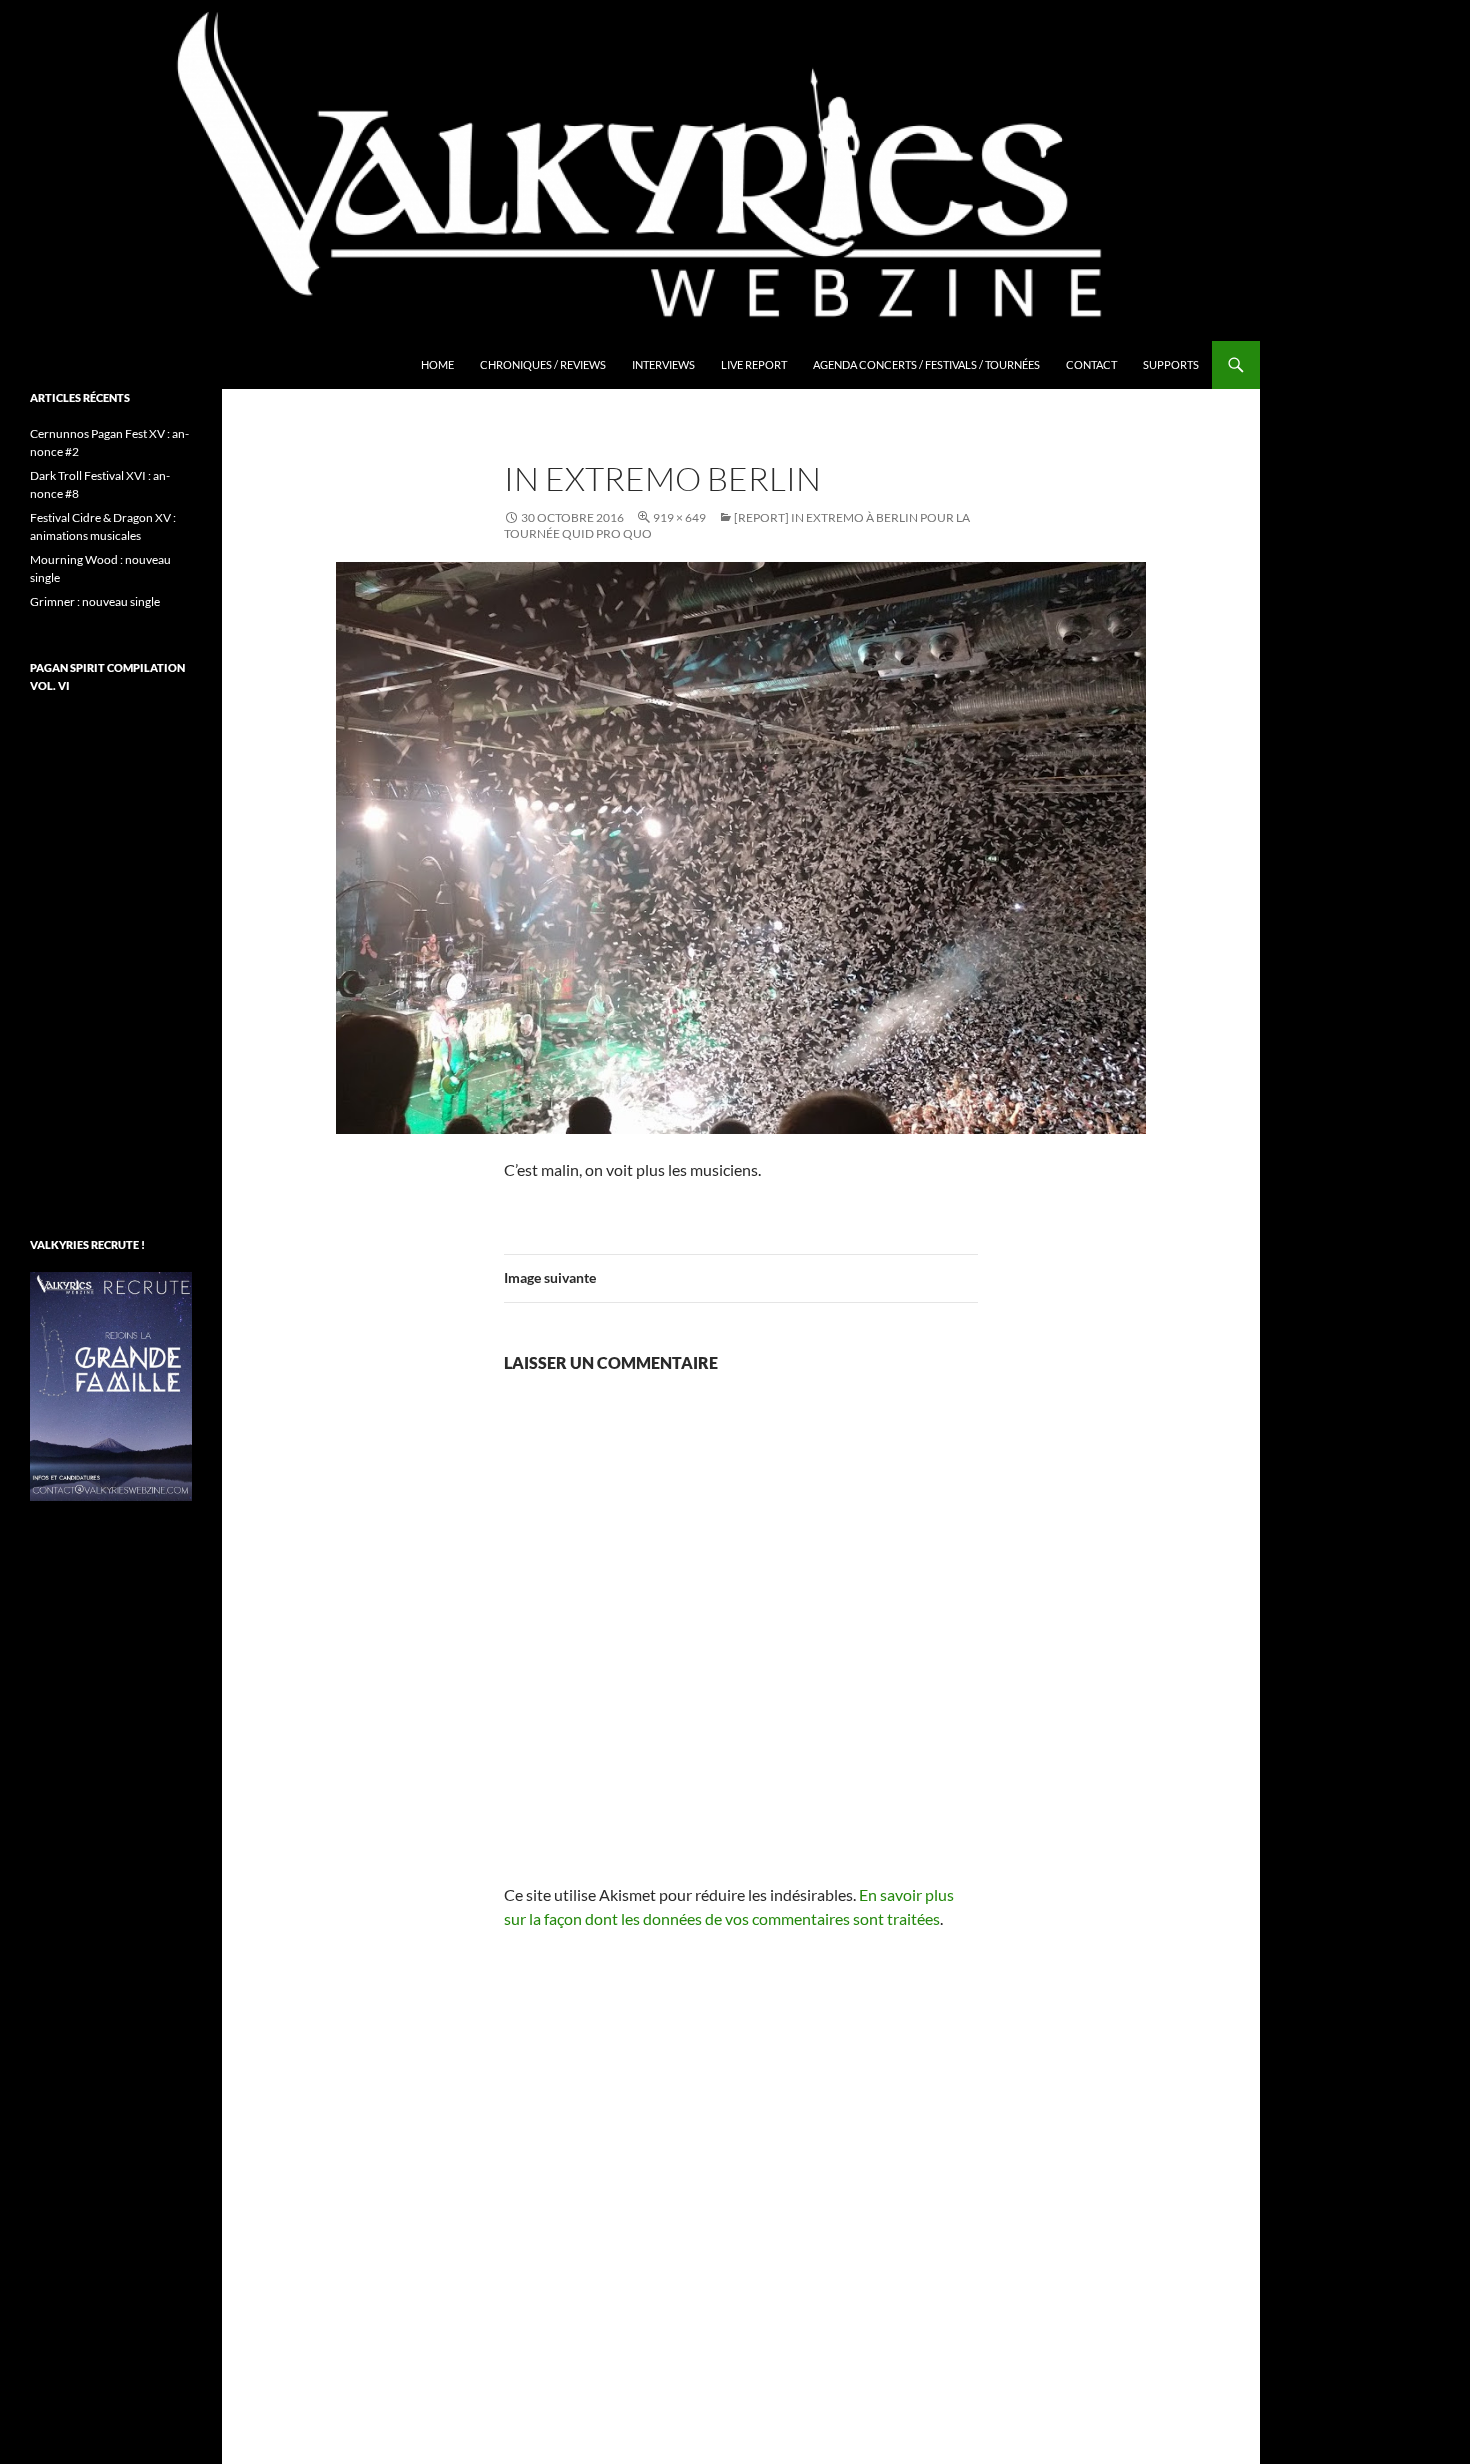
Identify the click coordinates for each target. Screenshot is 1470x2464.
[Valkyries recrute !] (111, 1384)
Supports (1171, 364)
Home (437, 364)
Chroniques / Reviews (543, 364)
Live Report (754, 364)
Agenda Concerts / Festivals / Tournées (926, 364)
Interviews (663, 364)
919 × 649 (679, 517)
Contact (1091, 364)
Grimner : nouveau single (95, 601)
